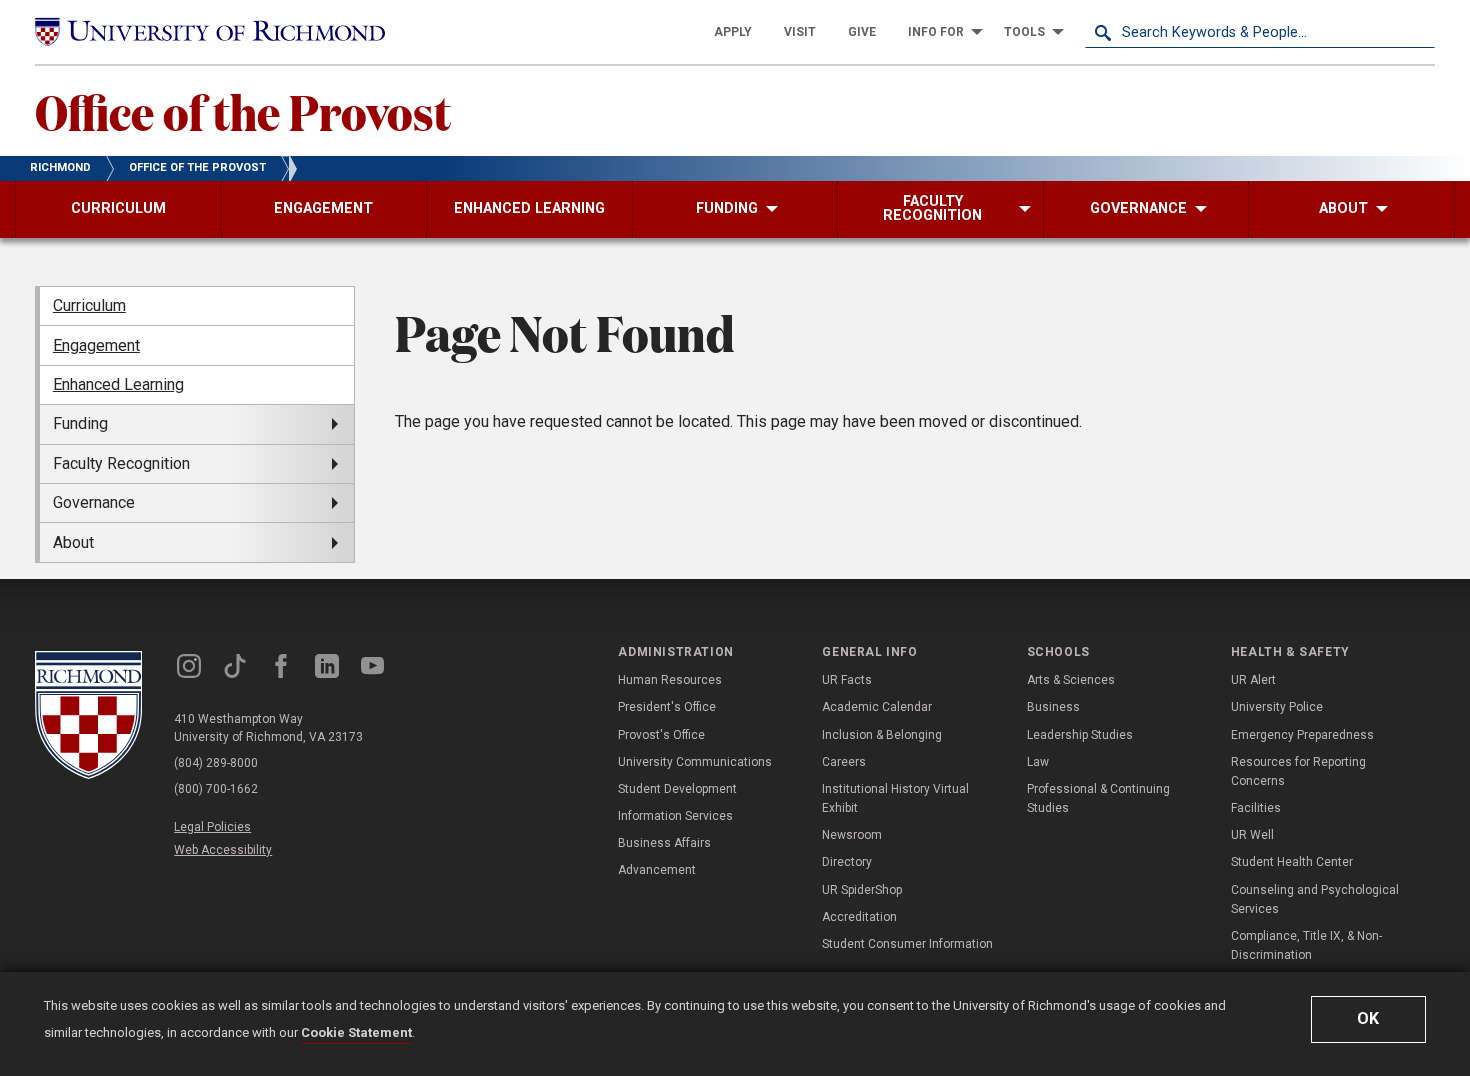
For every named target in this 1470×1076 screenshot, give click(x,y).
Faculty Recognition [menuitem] (121, 463)
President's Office (667, 707)
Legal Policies (212, 827)
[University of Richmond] (210, 32)
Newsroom (852, 835)
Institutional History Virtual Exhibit (895, 798)
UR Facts (847, 680)
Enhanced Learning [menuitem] (118, 384)
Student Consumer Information (907, 944)
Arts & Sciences (1071, 680)
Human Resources (670, 680)
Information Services (675, 816)
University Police (1277, 707)
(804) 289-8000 (216, 763)
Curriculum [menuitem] (89, 305)
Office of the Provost (243, 111)
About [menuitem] (73, 542)
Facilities (1256, 808)
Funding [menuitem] (80, 423)
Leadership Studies (1080, 735)
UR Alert (1253, 680)
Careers (844, 762)
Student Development (677, 789)
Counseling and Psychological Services (1315, 899)
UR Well (1252, 835)
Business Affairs (664, 843)
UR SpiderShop (862, 890)
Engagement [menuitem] (96, 345)
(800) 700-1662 (216, 789)
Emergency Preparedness (1302, 735)
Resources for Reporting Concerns (1298, 771)
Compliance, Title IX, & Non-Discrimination (1306, 945)
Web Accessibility (223, 850)
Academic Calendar (877, 707)
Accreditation (859, 917)
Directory (847, 862)
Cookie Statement (356, 1032)
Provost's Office (661, 735)
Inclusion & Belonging (882, 735)
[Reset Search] (1419, 32)
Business (1053, 707)
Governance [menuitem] (94, 502)
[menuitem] (733, 32)
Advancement (657, 870)
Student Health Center (1292, 862)
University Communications (695, 762)
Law (1038, 762)
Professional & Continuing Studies (1098, 798)
